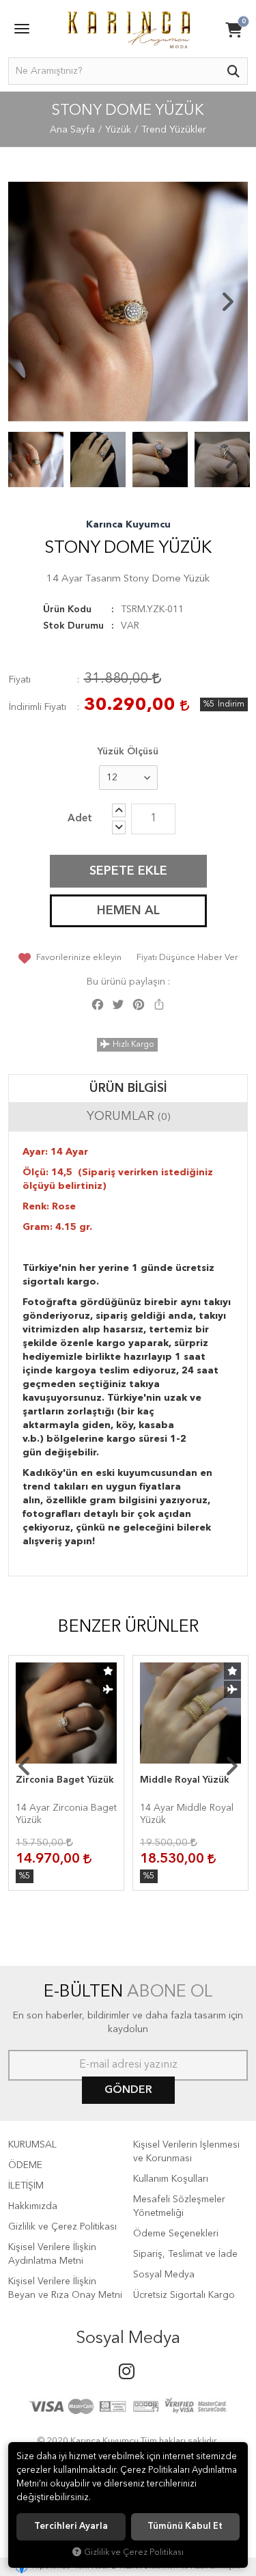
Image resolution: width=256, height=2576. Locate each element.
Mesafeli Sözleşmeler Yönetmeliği (179, 2206)
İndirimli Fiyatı (38, 707)
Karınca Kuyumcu (128, 525)
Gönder (128, 2090)
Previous (29, 302)
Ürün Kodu (67, 609)
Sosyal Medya (164, 2275)
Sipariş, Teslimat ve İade (185, 2254)
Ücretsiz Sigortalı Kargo (184, 2295)
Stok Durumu (73, 626)
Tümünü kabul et (185, 2526)
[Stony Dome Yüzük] (128, 302)
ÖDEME (25, 2165)
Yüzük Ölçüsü (128, 752)
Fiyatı (20, 680)
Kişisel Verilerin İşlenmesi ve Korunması (186, 2152)
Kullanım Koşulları (171, 2179)
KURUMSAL (32, 2145)
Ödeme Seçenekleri (176, 2234)
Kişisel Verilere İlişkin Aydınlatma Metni (52, 2254)
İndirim (231, 704)
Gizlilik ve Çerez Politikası (62, 2227)
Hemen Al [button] (128, 911)
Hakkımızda (33, 2206)
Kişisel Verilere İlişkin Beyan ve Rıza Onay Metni (65, 2288)
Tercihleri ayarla (71, 2526)
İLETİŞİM (26, 2186)
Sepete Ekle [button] (128, 871)
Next (227, 302)
